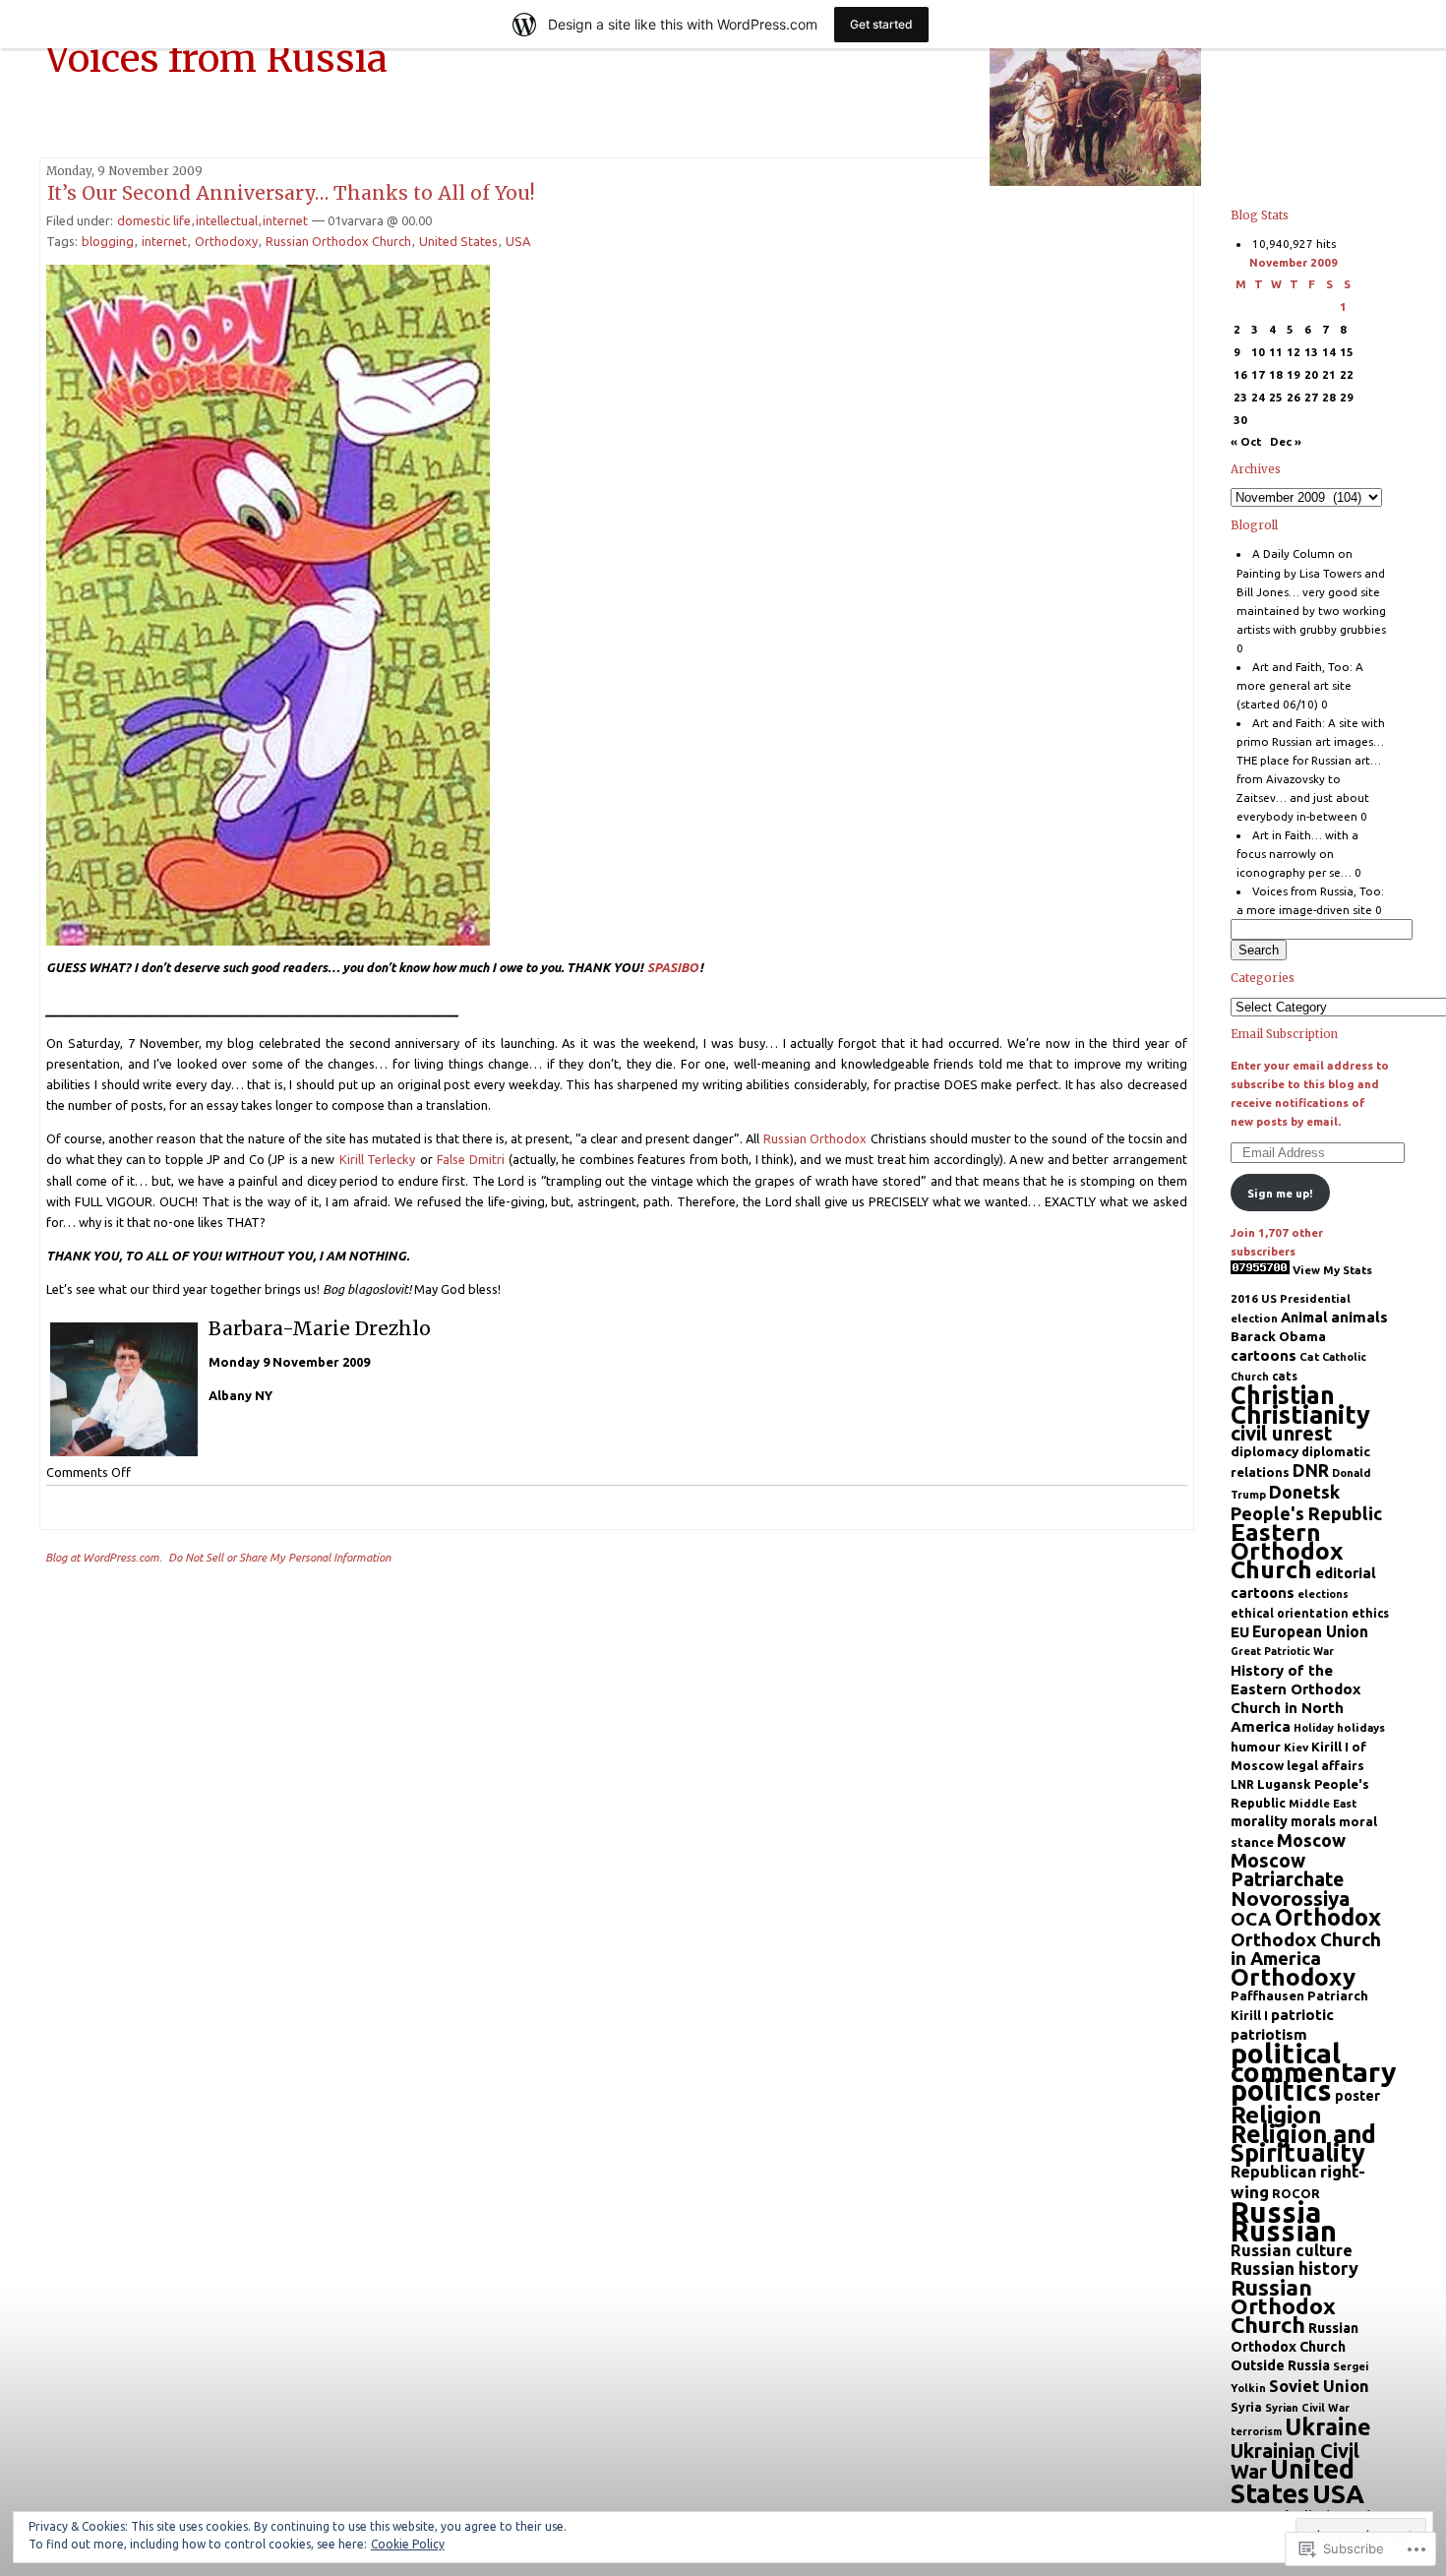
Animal (1304, 1318)
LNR (1242, 1784)
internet (285, 220)
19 (1294, 374)
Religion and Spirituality (1303, 2143)
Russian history (1295, 2268)
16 (1240, 374)
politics (1281, 2090)
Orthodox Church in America (1306, 1949)
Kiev (1296, 1747)
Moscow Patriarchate (1287, 1870)
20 (1311, 374)
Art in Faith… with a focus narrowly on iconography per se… (1298, 854)
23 (1240, 397)
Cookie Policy (408, 2544)
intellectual (227, 220)
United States (458, 241)
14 (1329, 352)
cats (1285, 1376)
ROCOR (1296, 2193)
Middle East (1323, 1803)
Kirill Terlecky (377, 1159)
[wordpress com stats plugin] (1260, 1270)
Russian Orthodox (815, 1138)
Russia (1276, 2212)
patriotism (1269, 2034)
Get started (881, 24)
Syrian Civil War (1307, 2408)
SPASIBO (673, 967)
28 (1329, 397)
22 (1347, 374)
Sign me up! (1280, 1193)
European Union (1310, 1631)
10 (1258, 352)
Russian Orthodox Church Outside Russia (1295, 2347)
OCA (1251, 1919)
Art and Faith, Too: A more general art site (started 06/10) (1300, 685)
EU (1240, 1632)
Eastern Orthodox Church (1287, 1551)
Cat (1309, 1356)
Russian (1284, 2231)
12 (1294, 352)
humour (1256, 1747)
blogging (108, 241)
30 (1240, 420)
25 (1276, 397)
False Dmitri (470, 1159)
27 (1311, 397)
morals (1313, 1821)
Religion (1276, 2115)
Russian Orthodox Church (338, 241)
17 (1258, 374)
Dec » (1286, 441)
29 (1347, 397)
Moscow (1311, 1840)
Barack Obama (1278, 1336)
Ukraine (1328, 2426)
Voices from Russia (216, 58)
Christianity (1300, 1414)
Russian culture (1292, 2250)
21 (1329, 374)
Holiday (1314, 1728)
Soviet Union (1319, 2386)
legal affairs (1325, 1765)
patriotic (1302, 2015)
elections (1323, 1594)
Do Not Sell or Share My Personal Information (279, 1557)
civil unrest (1282, 1433)
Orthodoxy (226, 241)
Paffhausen (1267, 1995)
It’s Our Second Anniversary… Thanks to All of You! (291, 193)
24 (1258, 397)
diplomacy (1265, 1451)
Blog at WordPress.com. (104, 1557)
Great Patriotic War (1282, 1651)
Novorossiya (1291, 1899)
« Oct (1246, 441)
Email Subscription (1284, 1034)
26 (1294, 397)
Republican (1274, 2172)
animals (1359, 1317)
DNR (1311, 1471)
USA (518, 241)
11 (1276, 352)
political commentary (1314, 2062)
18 (1276, 374)
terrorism (1256, 2431)
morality (1259, 1821)
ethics (1370, 1613)
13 (1311, 352)
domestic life (154, 220)
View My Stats (1332, 1270)
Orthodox (1328, 1917)
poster (1357, 2096)
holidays (1361, 1727)
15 (1347, 352)
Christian (1283, 1395)
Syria (1246, 2407)
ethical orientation (1290, 1613)
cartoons (1264, 1355)
